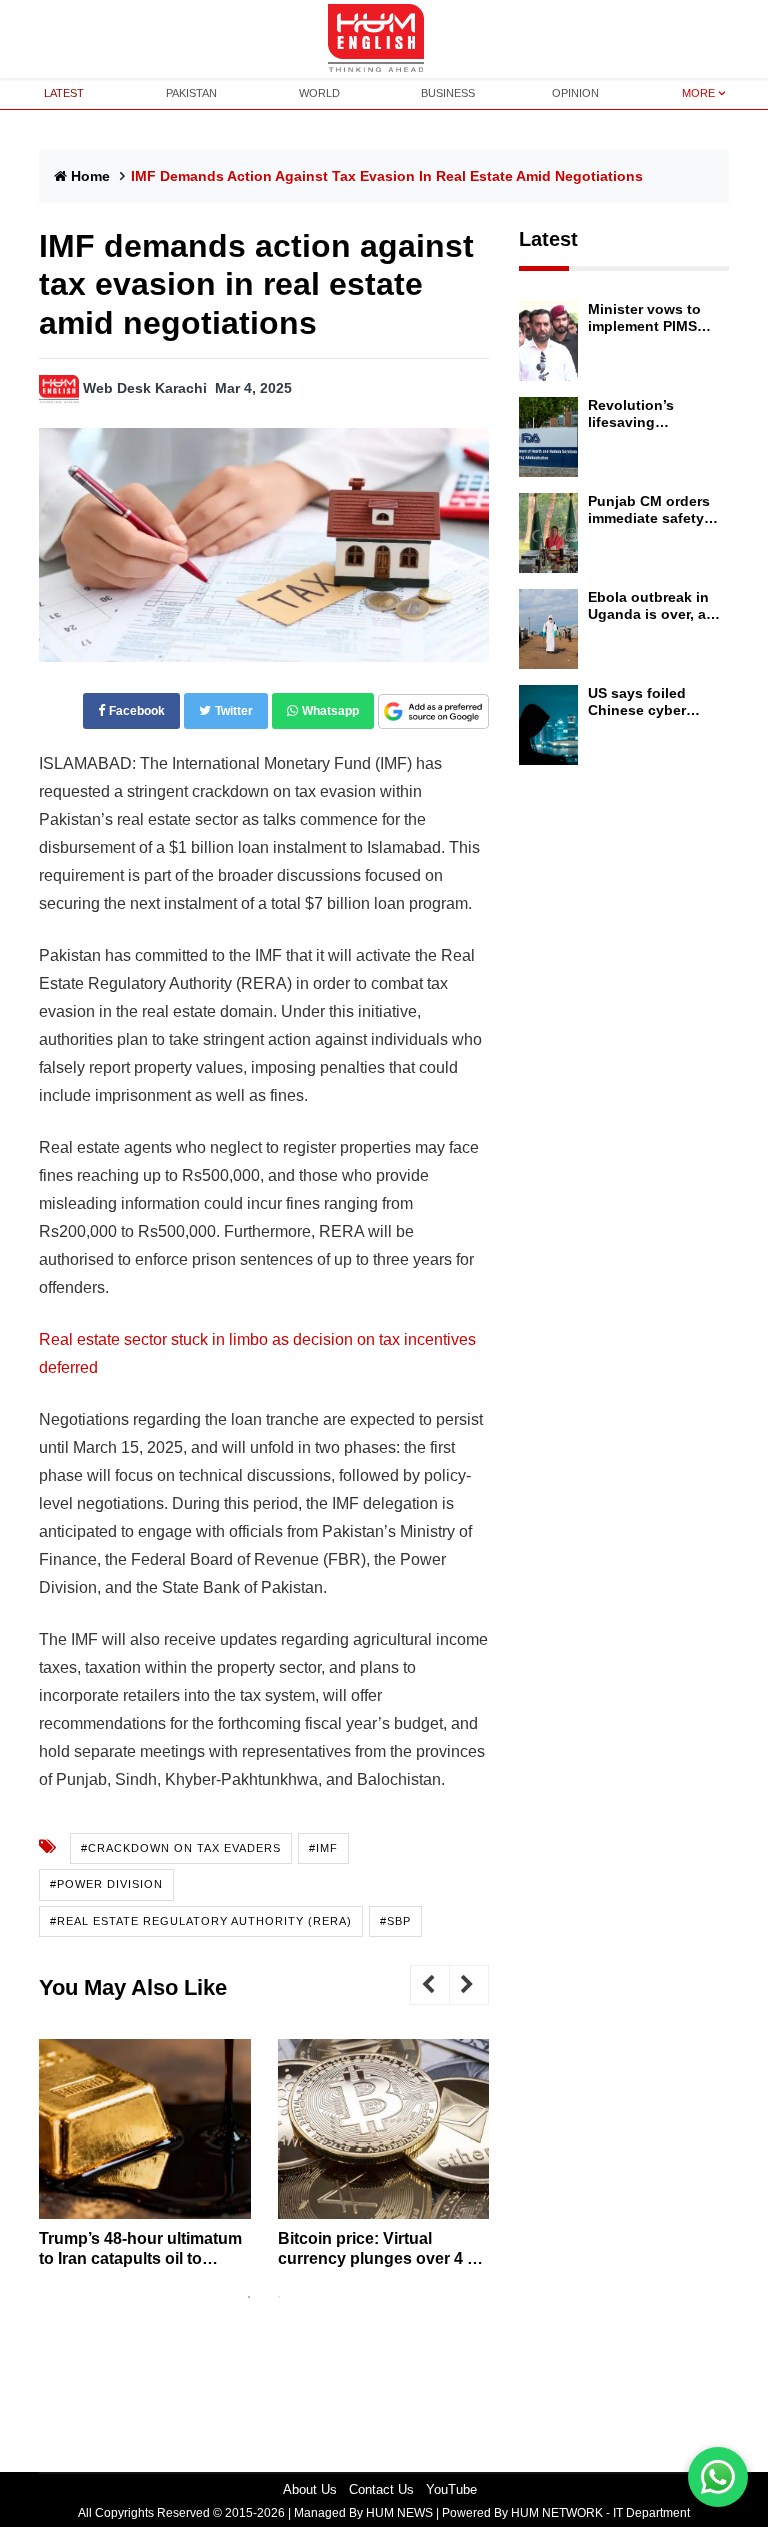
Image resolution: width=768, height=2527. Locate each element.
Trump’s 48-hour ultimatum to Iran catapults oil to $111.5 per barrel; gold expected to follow (140, 2248)
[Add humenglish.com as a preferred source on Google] (433, 712)
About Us (310, 2489)
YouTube (451, 2489)
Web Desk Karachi (145, 388)
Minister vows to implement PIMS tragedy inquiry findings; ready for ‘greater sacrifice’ (651, 318)
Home (90, 176)
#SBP (395, 1921)
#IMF (323, 1848)
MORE (698, 93)
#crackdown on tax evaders (181, 1848)
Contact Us (381, 2489)
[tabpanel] (145, 2160)
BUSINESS (448, 93)
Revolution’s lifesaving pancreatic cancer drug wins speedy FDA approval (649, 414)
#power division (106, 1884)
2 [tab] (279, 2297)
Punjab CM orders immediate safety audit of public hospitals (649, 510)
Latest (548, 239)
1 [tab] (249, 2297)
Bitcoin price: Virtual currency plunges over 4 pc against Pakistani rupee (382, 2248)
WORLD (319, 93)
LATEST (64, 93)
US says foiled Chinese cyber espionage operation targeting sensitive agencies (654, 702)
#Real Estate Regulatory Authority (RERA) (201, 1921)
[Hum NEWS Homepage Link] (384, 39)
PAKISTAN (191, 93)
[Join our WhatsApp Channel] (718, 2477)
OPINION (575, 93)
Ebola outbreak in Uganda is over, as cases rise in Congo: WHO (651, 606)
